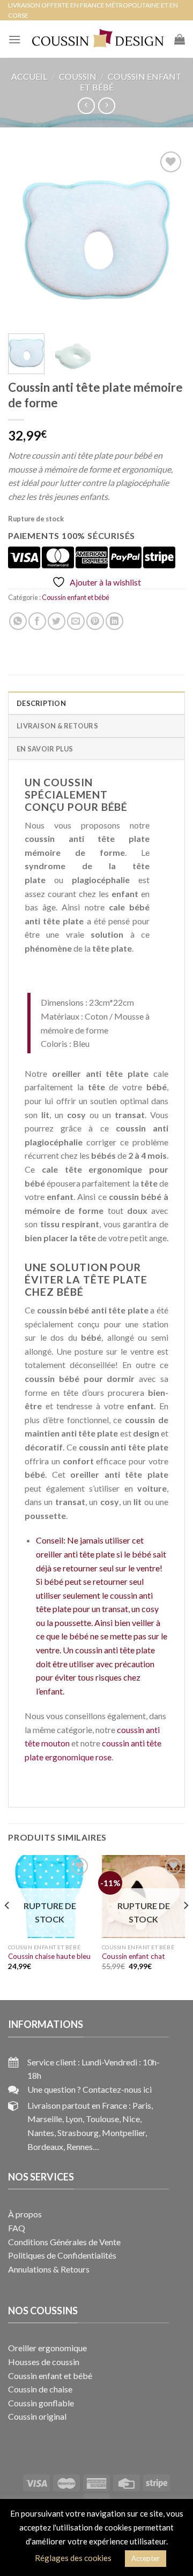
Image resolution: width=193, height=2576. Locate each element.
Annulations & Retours (49, 2269)
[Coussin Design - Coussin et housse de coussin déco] (98, 39)
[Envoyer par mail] (76, 621)
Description (41, 703)
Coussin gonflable (41, 2403)
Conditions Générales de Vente (64, 2242)
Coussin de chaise (40, 2389)
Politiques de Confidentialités (62, 2255)
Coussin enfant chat (133, 1956)
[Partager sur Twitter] (57, 621)
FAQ (17, 2228)
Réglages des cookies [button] (73, 2558)
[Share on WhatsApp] (18, 621)
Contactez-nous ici (117, 2089)
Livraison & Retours (57, 726)
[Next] (168, 237)
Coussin (78, 76)
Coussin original (37, 2416)
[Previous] (25, 237)
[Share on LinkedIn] (114, 621)
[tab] (96, 703)
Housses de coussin (44, 2362)
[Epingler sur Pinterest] (95, 621)
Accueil (29, 76)
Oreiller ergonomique (47, 2348)
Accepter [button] (146, 2558)
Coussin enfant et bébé (76, 597)
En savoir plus (45, 749)
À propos (25, 2214)
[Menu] (14, 39)
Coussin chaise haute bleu (49, 1956)
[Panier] (180, 39)
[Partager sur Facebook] (37, 621)
